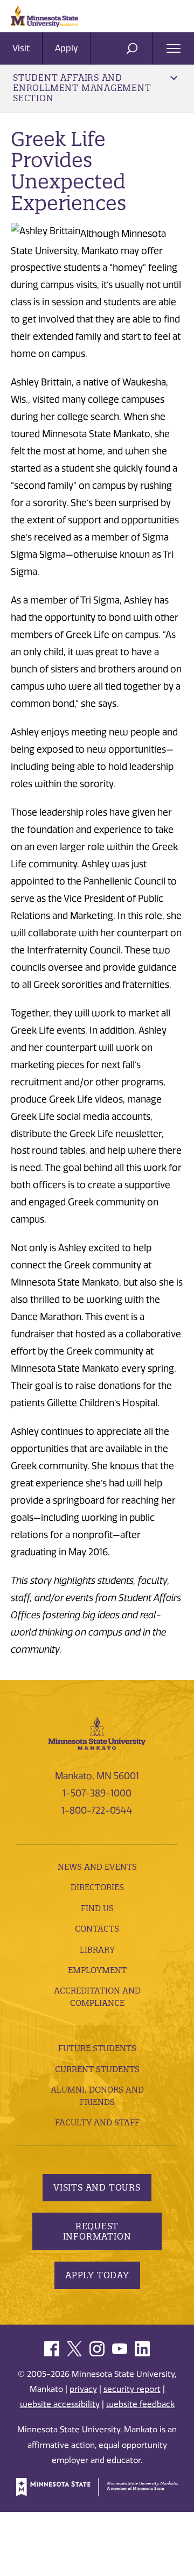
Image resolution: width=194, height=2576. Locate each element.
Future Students (97, 2048)
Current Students (97, 2069)
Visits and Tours (97, 2187)
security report (132, 2389)
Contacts (97, 1929)
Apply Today (97, 2275)
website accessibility (60, 2404)
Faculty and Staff (97, 2122)
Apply (67, 48)
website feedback (140, 2404)
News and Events (97, 1867)
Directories (97, 1887)
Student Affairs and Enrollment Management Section (82, 88)
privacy (83, 2389)
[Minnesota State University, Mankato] (97, 1732)
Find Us (97, 1908)
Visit (21, 48)
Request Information (97, 2231)
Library (97, 1950)
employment (97, 1970)
